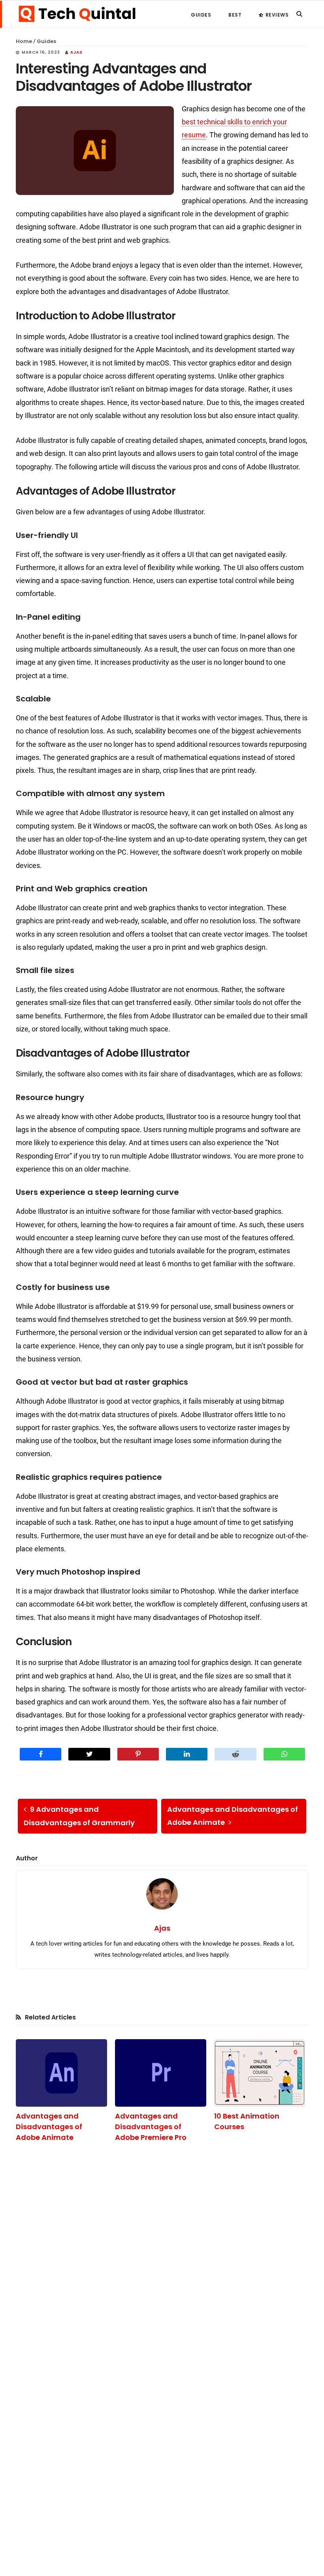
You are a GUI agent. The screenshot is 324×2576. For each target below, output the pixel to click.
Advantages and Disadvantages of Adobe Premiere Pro (151, 2127)
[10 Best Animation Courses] (260, 2073)
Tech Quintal (77, 14)
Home (24, 41)
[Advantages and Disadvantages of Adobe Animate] (61, 2073)
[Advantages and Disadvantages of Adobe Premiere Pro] (161, 2073)
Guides (46, 41)
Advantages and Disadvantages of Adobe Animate (49, 2127)
